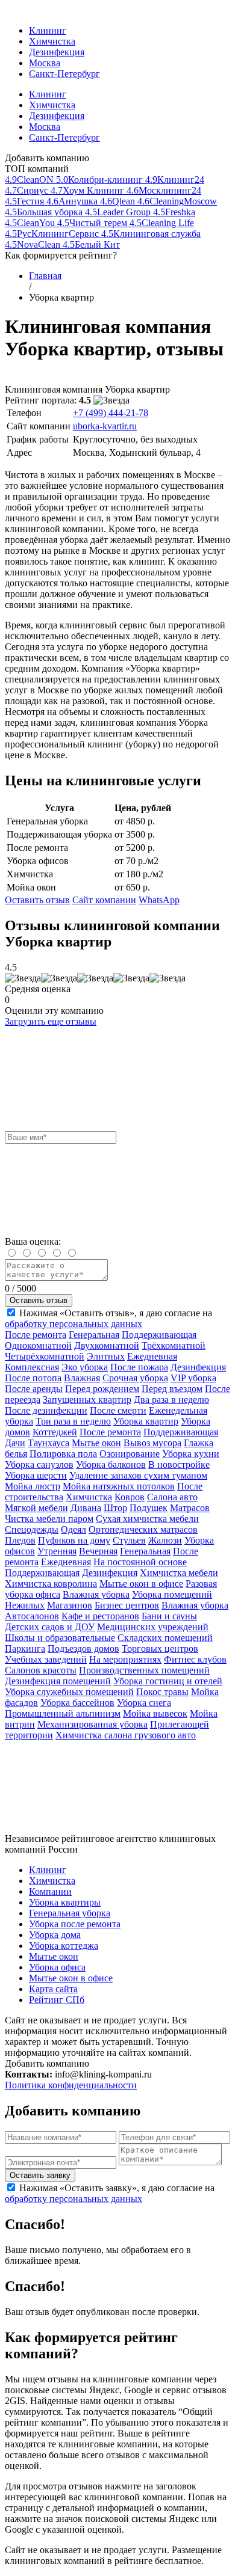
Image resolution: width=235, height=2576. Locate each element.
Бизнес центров (127, 1605)
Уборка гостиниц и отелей (168, 1681)
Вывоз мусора (152, 1443)
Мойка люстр (33, 1486)
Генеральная (94, 1335)
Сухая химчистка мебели (147, 1519)
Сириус (28, 190)
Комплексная (32, 1367)
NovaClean (34, 244)
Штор (115, 1508)
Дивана (86, 1508)
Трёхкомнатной (174, 1345)
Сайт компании (104, 900)
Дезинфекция (57, 52)
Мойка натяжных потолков (119, 1486)
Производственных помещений (144, 1670)
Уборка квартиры (65, 1902)
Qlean (119, 201)
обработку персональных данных (74, 1324)
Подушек (149, 1508)
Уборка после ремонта (75, 1924)
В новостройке (179, 1464)
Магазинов (70, 1605)
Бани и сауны (169, 1616)
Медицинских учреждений (153, 1627)
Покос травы (162, 1692)
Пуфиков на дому (74, 1540)
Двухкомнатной (107, 1345)
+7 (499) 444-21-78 (111, 413)
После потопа (33, 1378)
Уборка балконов (111, 1464)
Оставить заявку (40, 2175)
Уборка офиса (57, 1967)
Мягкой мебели (36, 1508)
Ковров (130, 1497)
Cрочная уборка (135, 1378)
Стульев (129, 1540)
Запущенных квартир (87, 1400)
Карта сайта (53, 1989)
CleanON (30, 179)
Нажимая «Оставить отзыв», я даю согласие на (108, 1318)
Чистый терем (93, 223)
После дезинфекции (46, 1410)
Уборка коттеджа (64, 1946)
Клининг (48, 30)
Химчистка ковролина (51, 1584)
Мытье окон (96, 1443)
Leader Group (119, 212)
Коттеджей (55, 1432)
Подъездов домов (83, 1648)
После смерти (118, 1410)
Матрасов (190, 1508)
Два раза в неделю (171, 1400)
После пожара (139, 1367)
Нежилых (25, 1605)
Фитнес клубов (195, 1659)
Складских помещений (165, 1638)
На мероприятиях (125, 1659)
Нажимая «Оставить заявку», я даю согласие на (110, 2193)
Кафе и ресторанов (100, 1616)
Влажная (82, 1378)
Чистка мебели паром (49, 1519)
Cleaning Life (162, 223)
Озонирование (130, 1454)
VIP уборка (193, 1378)
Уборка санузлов (39, 1464)
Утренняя (57, 1551)
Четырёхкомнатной (45, 1356)
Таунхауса (49, 1443)
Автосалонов (32, 1616)
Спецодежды (32, 1529)
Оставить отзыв (37, 900)
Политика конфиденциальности (71, 2085)
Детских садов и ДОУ (50, 1627)
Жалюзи (165, 1540)
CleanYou (31, 223)
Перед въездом (172, 1389)
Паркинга (25, 1648)
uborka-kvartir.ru (105, 426)
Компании (50, 1891)
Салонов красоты (41, 1670)
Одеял (74, 1529)
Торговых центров (160, 1648)
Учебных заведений (46, 1659)
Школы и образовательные (60, 1638)
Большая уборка (45, 212)
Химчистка (52, 41)
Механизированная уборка (92, 1724)
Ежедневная (152, 1356)
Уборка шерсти (36, 1475)
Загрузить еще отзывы (51, 1021)
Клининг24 (175, 179)
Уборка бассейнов (77, 1703)
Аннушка (73, 201)
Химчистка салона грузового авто (126, 1735)
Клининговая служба (151, 234)
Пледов (20, 1540)
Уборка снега (144, 1703)
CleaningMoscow (177, 201)
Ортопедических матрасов (143, 1529)
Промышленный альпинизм (63, 1713)
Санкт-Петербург (64, 74)
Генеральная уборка (70, 1913)
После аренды (34, 1389)
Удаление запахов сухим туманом (138, 1475)
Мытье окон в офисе (141, 1584)
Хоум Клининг (89, 190)
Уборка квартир (146, 1421)
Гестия (26, 201)
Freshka (174, 212)
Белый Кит (91, 244)
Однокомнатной (38, 1345)
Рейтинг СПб (57, 2000)
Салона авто (172, 1497)
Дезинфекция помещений (58, 1681)
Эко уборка (85, 1367)
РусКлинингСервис (53, 234)
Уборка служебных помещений (69, 1692)
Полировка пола (63, 1454)
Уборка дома (55, 1935)
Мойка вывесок (155, 1713)
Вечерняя (98, 1551)
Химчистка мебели (179, 1573)
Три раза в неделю (73, 1421)
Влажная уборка (96, 1594)
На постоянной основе (140, 1562)
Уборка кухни (191, 1454)
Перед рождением (102, 1389)
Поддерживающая (159, 1335)
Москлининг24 (164, 190)
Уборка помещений (172, 1594)
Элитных (106, 1356)
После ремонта (36, 1335)
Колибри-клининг (101, 179)
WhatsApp (159, 900)
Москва (45, 63)
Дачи (15, 1443)
